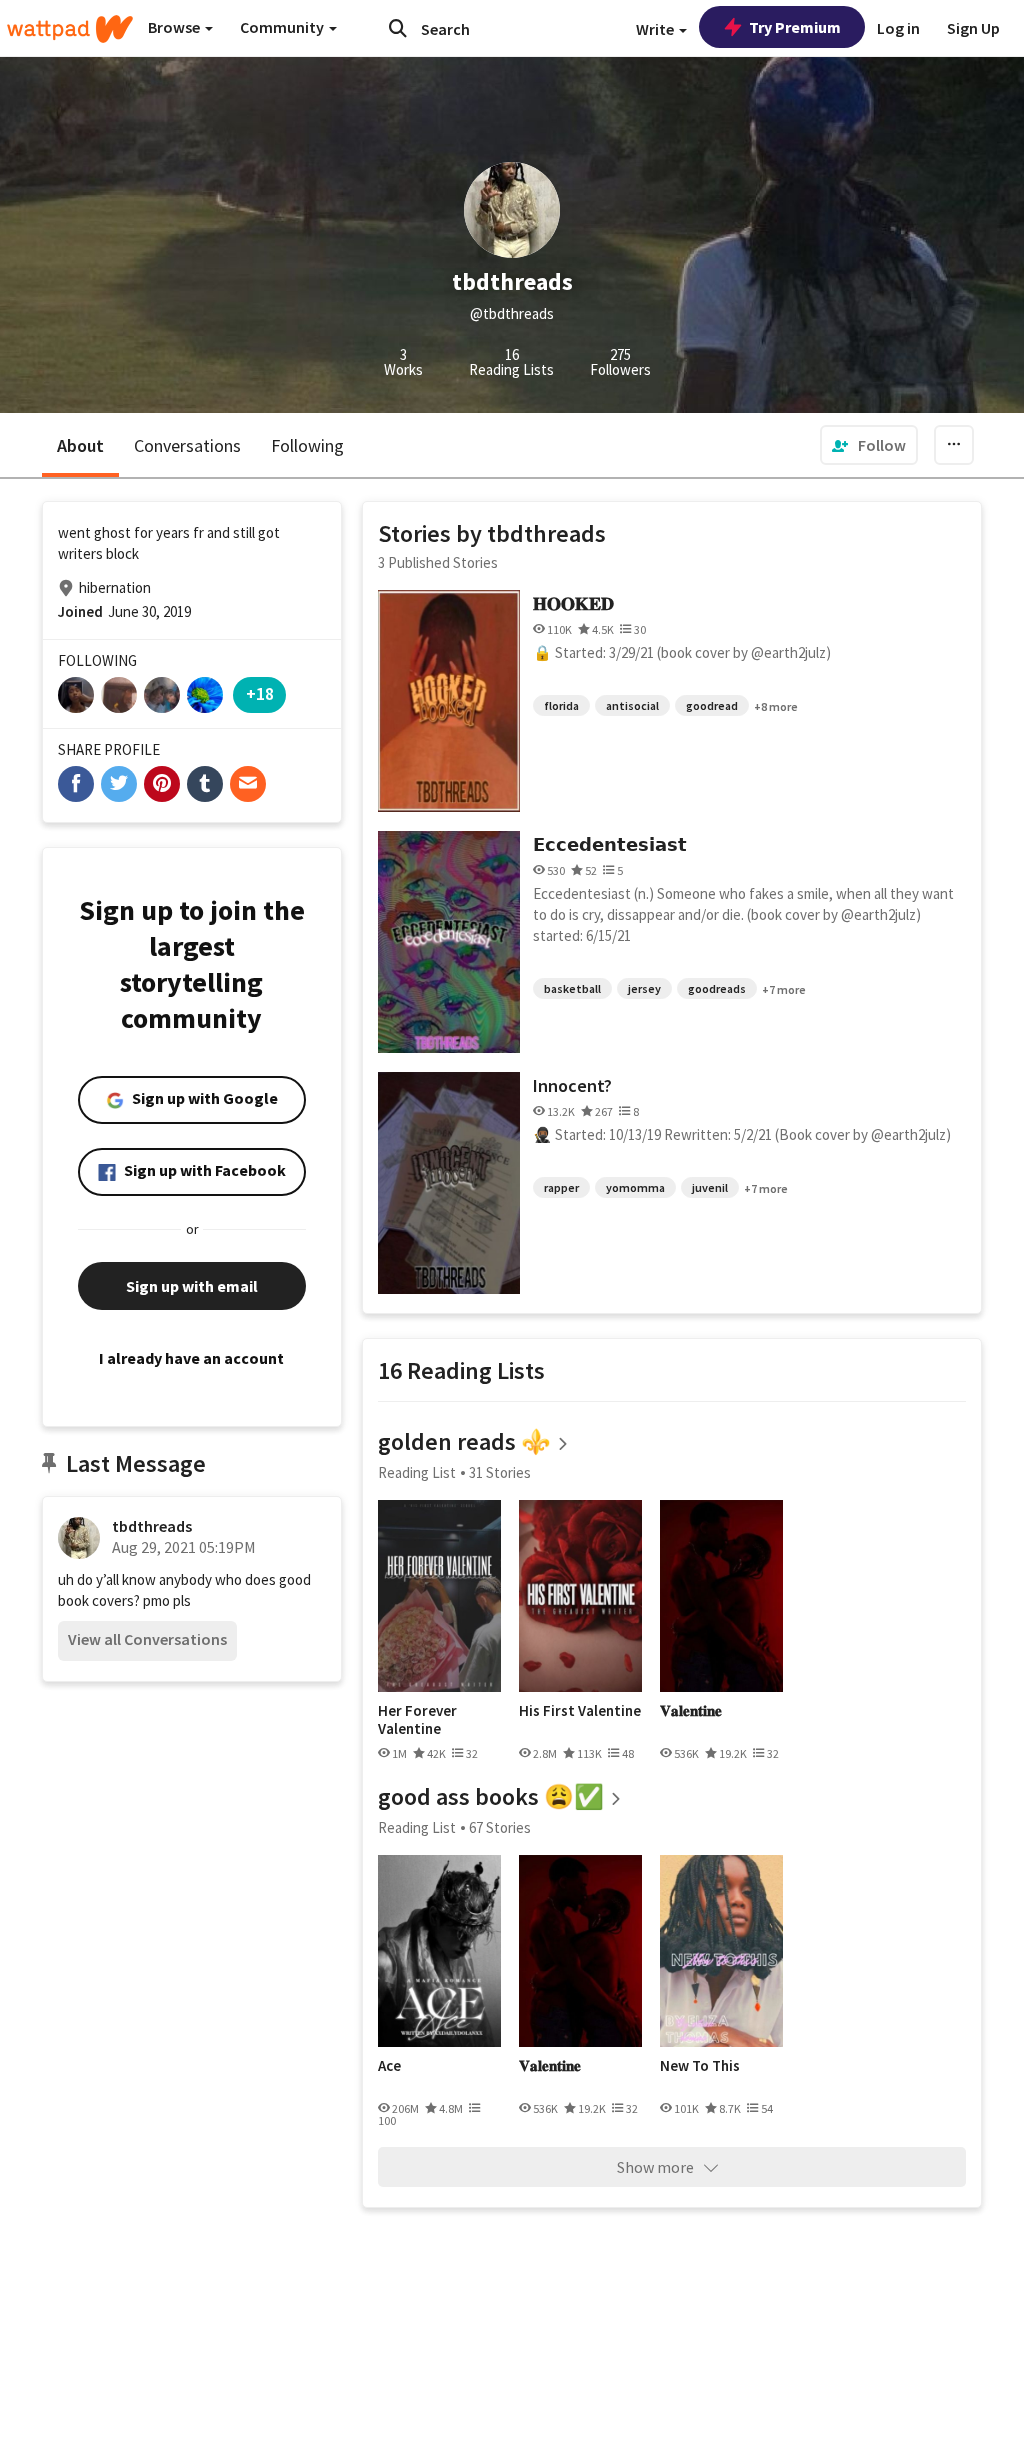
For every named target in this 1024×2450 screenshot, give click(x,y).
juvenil (710, 1187)
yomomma (635, 1187)
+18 (260, 693)
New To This (700, 2066)
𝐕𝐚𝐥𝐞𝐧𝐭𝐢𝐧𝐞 (691, 1711)
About (80, 445)
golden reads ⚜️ (464, 1441)
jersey (644, 988)
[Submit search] (398, 28)
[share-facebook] (76, 784)
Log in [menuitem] (898, 28)
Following (307, 445)
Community (283, 27)
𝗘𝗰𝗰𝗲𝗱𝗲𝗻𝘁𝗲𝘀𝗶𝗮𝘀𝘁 (610, 844)
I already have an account (191, 1358)
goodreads (717, 988)
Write (656, 29)
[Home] (70, 29)
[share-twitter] (119, 784)
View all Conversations (147, 1639)
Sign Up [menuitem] (973, 28)
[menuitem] (869, 445)
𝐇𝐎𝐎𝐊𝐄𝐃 (573, 603)
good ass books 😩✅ (491, 1796)
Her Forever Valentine (417, 1719)
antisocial (632, 705)
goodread (712, 705)
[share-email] (248, 784)
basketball (572, 988)
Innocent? (572, 1085)
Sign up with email (192, 1286)
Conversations (187, 445)
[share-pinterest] (162, 784)
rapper (561, 1187)
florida (561, 705)
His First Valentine (580, 1711)
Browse (175, 27)
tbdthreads (152, 1526)
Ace (389, 2066)
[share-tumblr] (205, 784)
